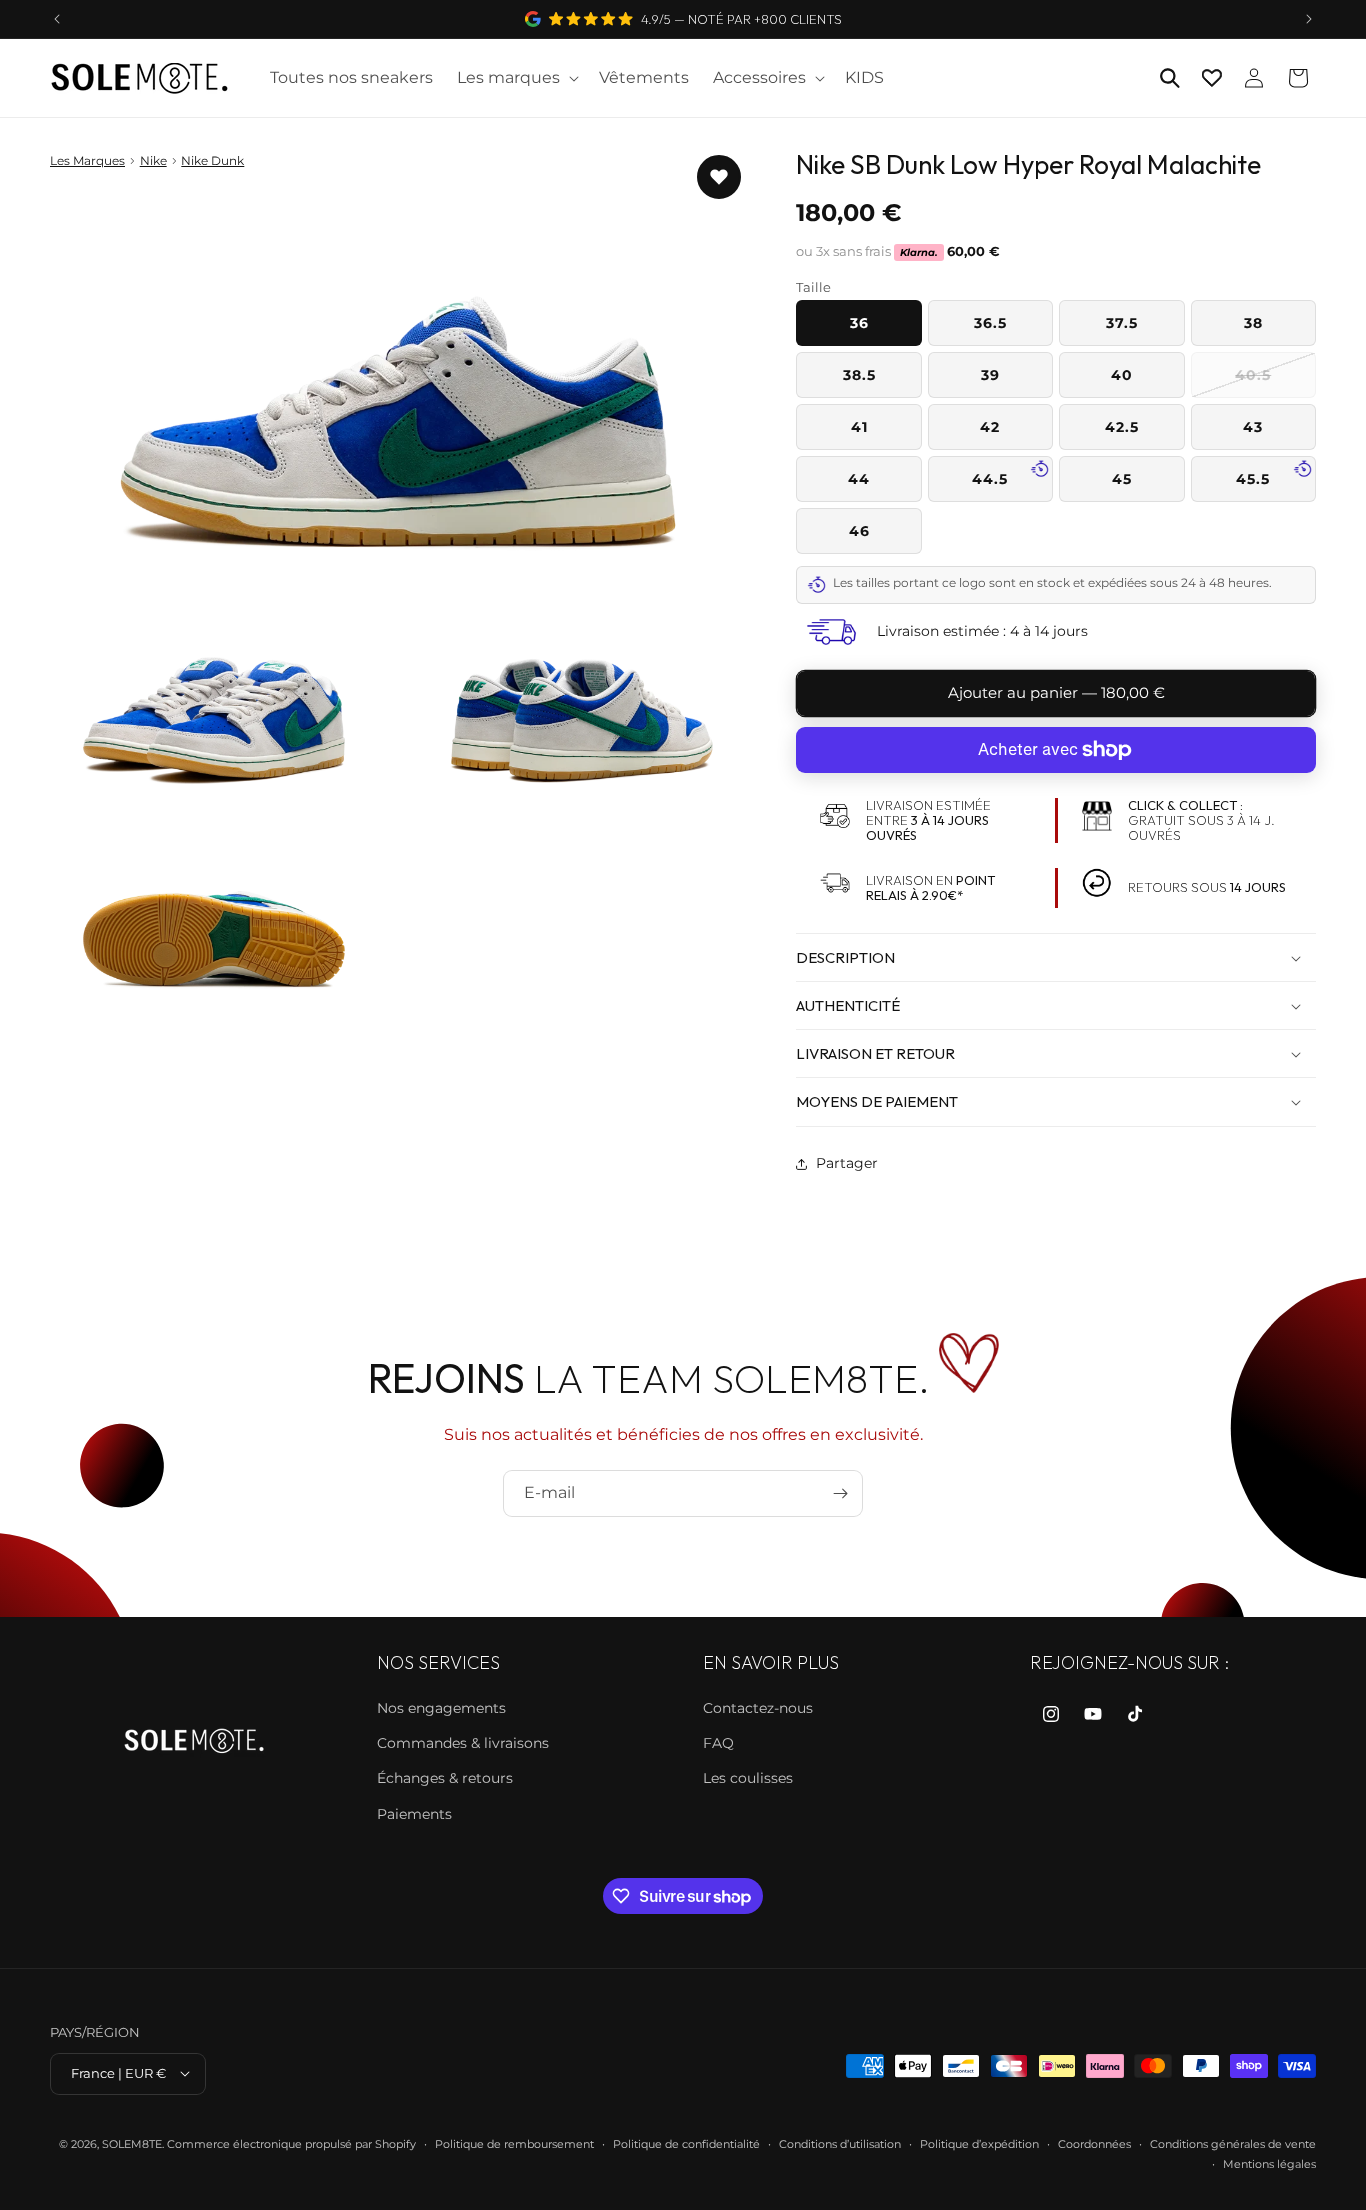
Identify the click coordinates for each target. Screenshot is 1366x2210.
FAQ (718, 1743)
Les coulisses (748, 1778)
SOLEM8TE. (133, 2143)
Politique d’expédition (979, 2143)
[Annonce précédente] (57, 19)
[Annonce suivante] (1309, 19)
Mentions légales (1269, 2163)
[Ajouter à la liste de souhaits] (719, 177)
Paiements (414, 1813)
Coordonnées (1094, 2143)
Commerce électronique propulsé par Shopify (291, 2143)
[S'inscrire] (840, 1493)
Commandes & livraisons (463, 1743)
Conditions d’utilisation (840, 2143)
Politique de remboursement (514, 2143)
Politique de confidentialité (686, 2143)
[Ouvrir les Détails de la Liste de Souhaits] (1212, 78)
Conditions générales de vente (1233, 2143)
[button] (516, 78)
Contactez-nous (758, 1707)
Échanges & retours (445, 1778)
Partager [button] (847, 1163)
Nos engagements (441, 1707)
